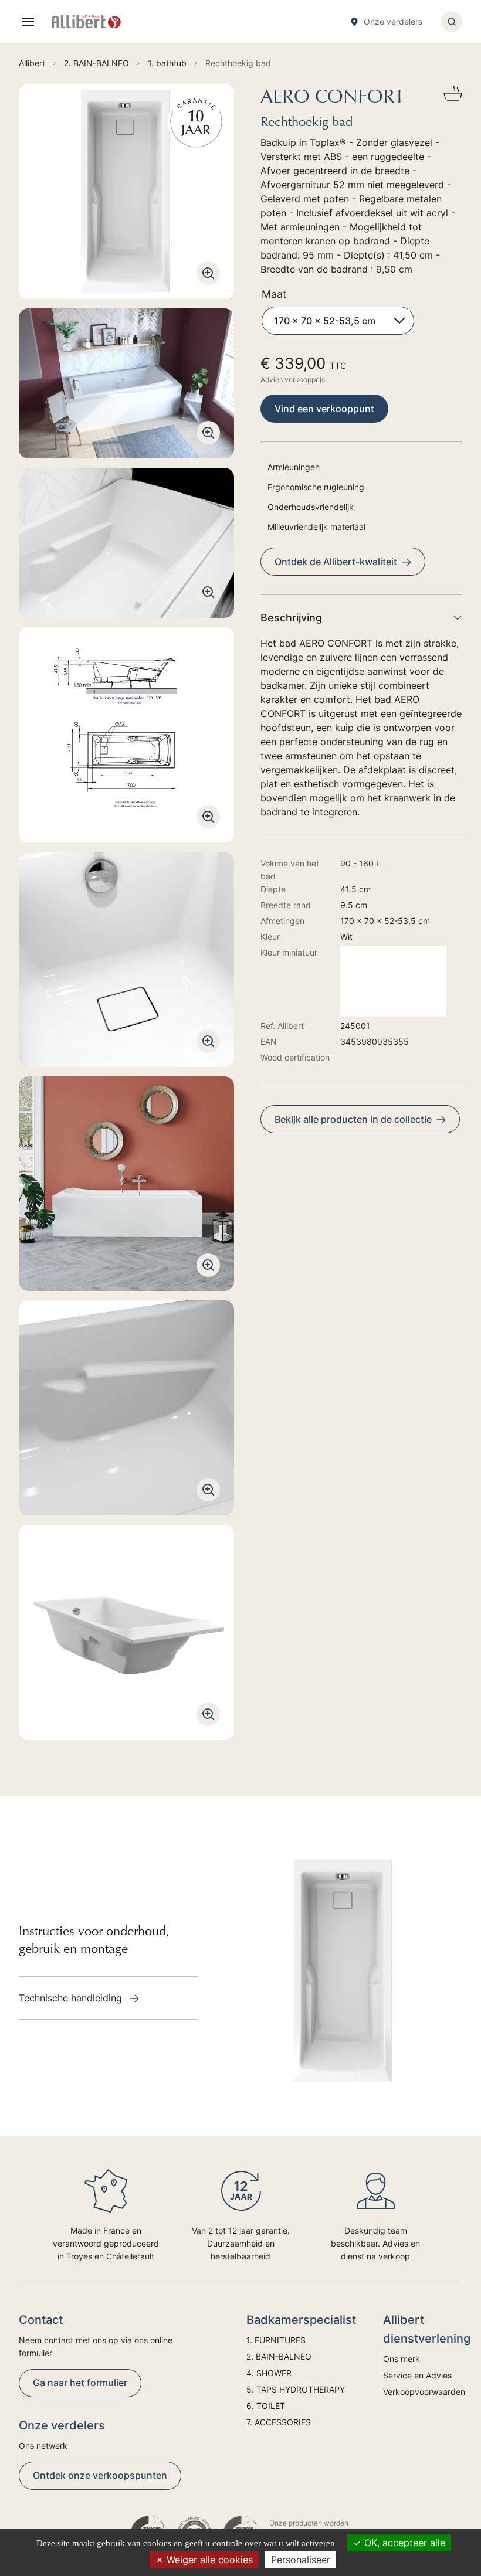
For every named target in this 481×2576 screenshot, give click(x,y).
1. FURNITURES (276, 2340)
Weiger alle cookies (208, 2560)
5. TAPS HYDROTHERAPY (296, 2389)
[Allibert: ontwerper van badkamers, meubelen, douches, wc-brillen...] (86, 22)
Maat (274, 294)
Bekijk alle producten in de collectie (353, 1119)
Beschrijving (291, 618)
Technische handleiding (72, 1998)
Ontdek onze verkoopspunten (100, 2475)
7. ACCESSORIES (279, 2422)
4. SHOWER (269, 2373)
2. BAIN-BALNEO (279, 2356)
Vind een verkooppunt (324, 409)
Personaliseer (301, 2560)
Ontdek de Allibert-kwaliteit (336, 562)
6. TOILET (266, 2406)
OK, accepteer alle (403, 2543)
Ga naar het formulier (80, 2383)
